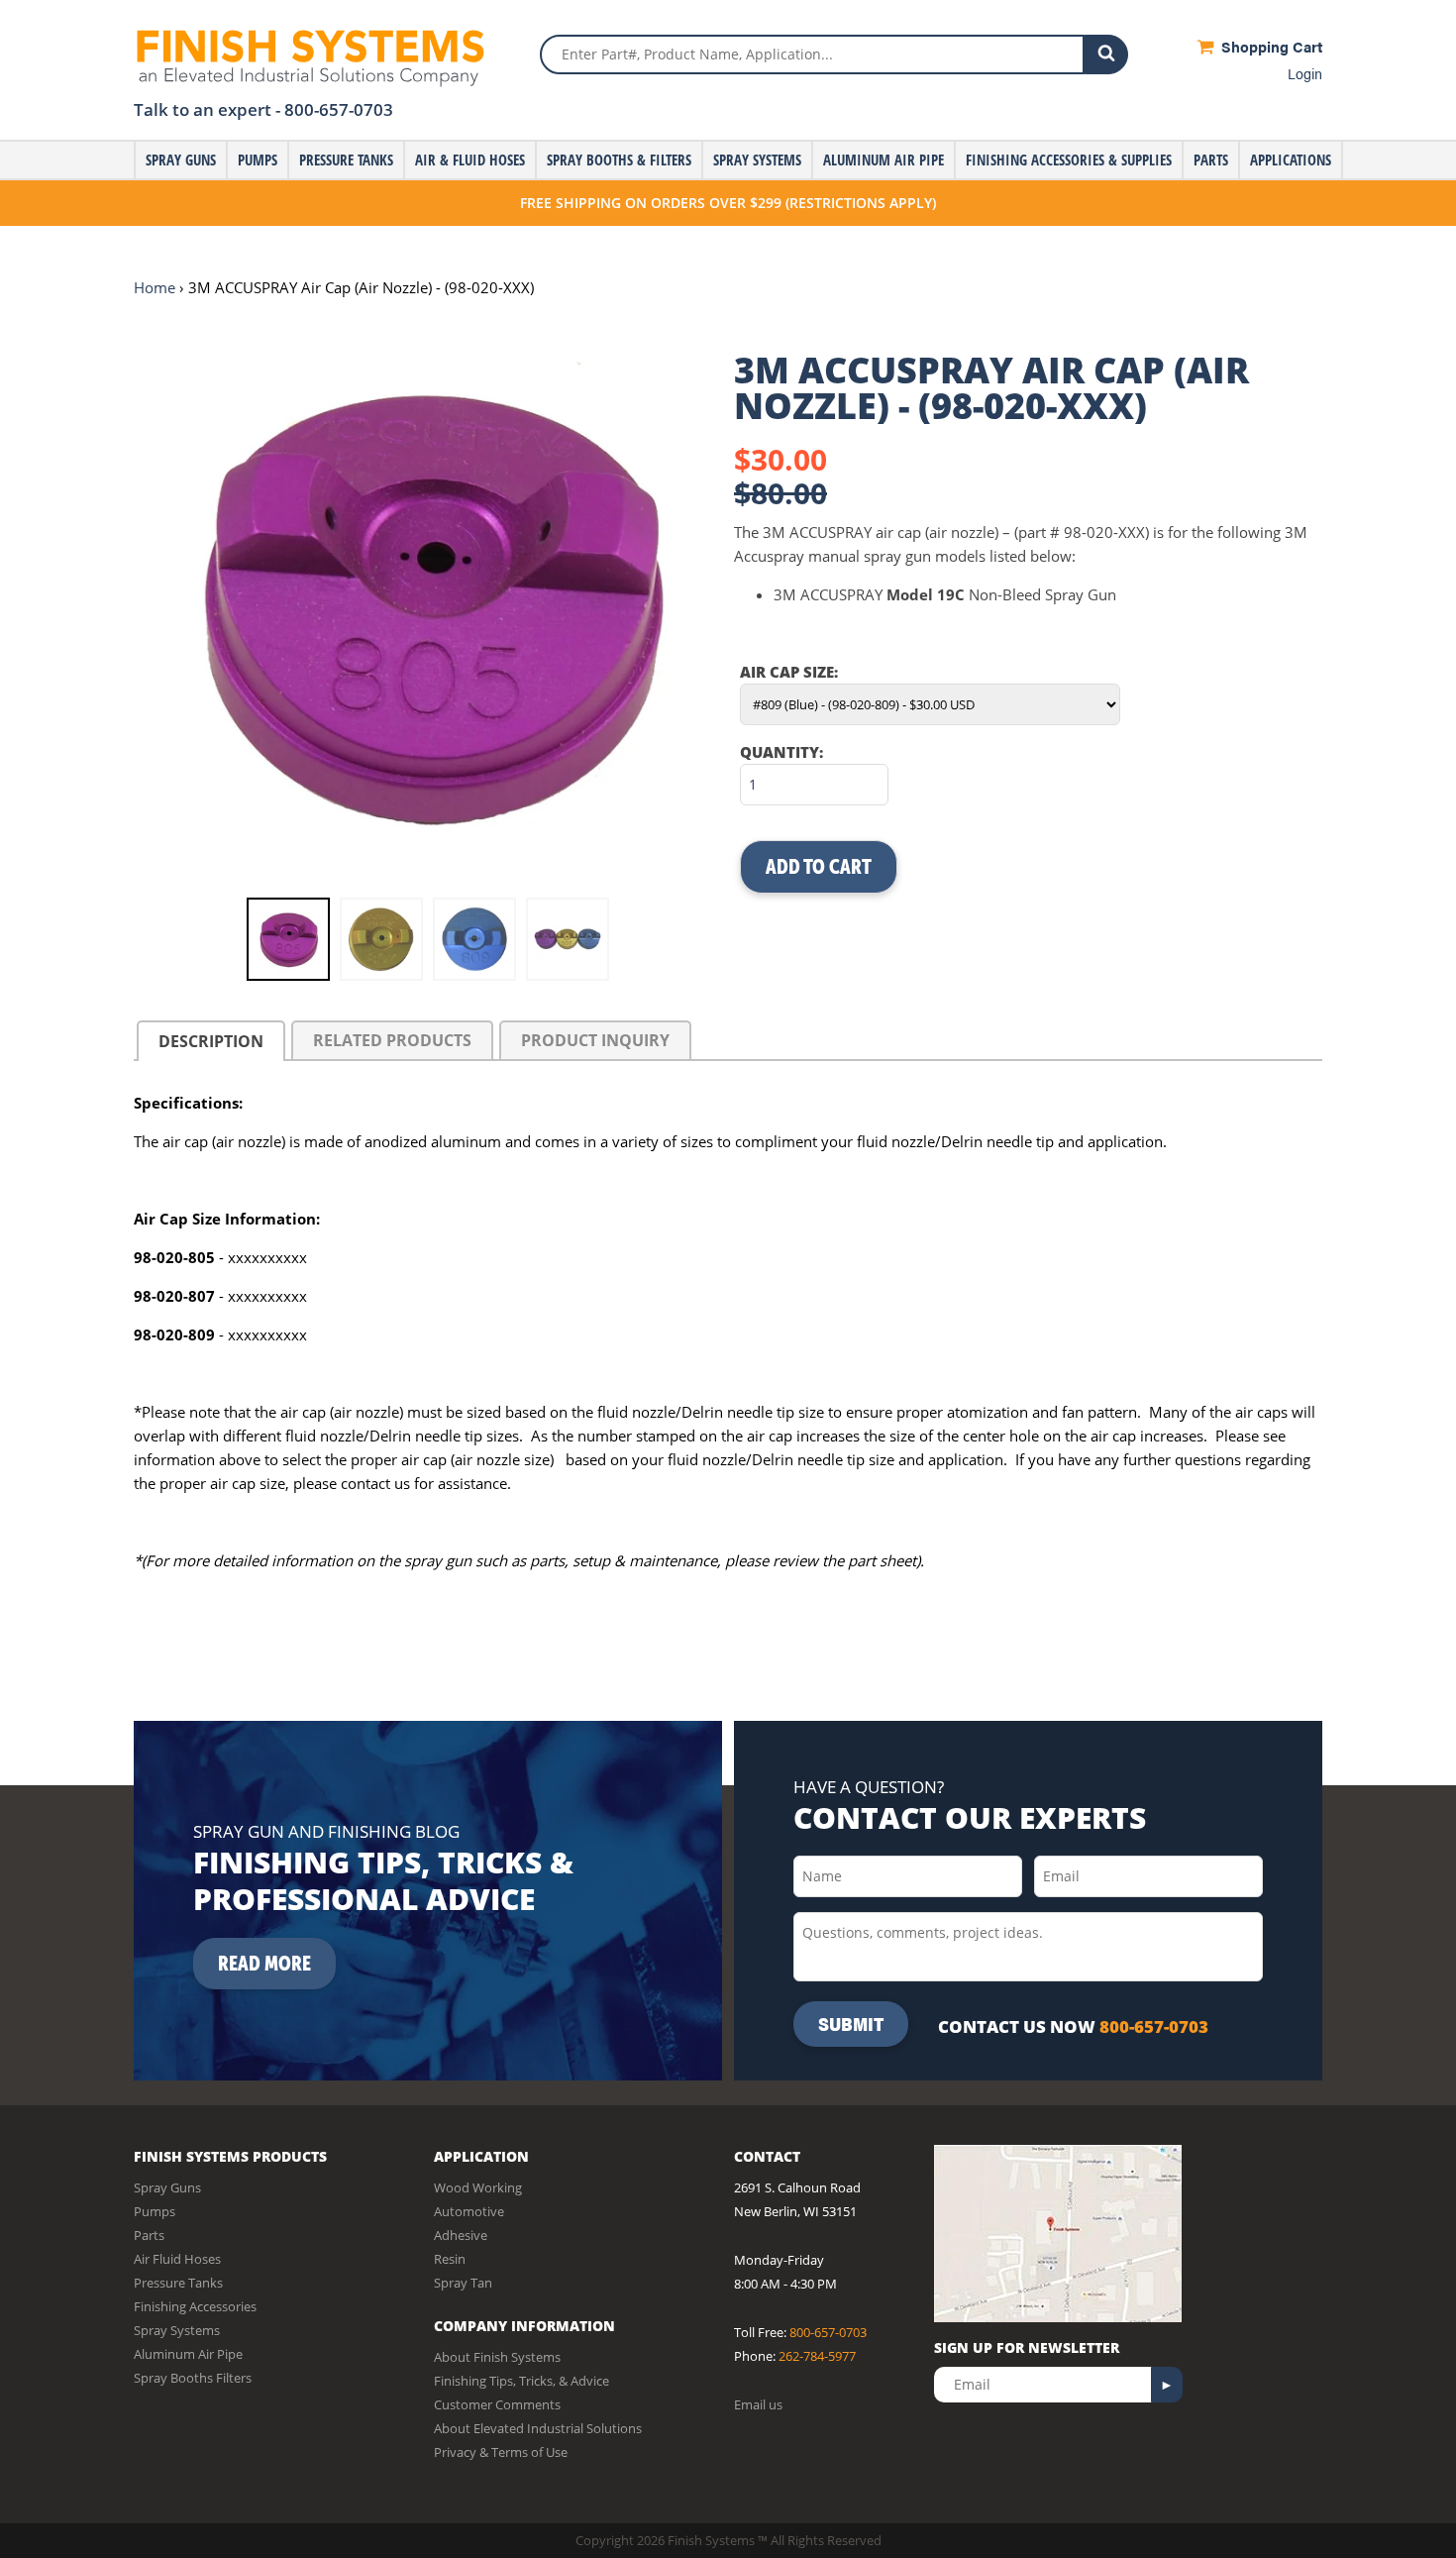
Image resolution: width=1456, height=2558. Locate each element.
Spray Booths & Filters (619, 160)
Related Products (392, 1040)
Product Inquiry (595, 1040)
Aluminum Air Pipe (884, 160)
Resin (450, 2259)
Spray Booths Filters (193, 2378)
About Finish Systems (497, 2357)
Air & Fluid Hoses (470, 160)
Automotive (469, 2211)
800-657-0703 (339, 109)
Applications (1291, 160)
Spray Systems (757, 160)
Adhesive (461, 2235)
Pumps (258, 160)
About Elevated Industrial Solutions (538, 2428)
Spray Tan (463, 2283)
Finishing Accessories (195, 2306)
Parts (1211, 160)
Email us (758, 2404)
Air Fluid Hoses (177, 2259)
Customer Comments (497, 2404)
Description (211, 1041)
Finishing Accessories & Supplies (1069, 160)
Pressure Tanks (346, 160)
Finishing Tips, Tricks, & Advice (521, 2381)
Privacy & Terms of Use (501, 2452)
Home (155, 287)
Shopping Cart (1270, 46)
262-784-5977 (817, 2356)
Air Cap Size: (789, 672)
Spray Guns (181, 160)
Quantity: (781, 752)
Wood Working (478, 2187)
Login (1305, 73)
